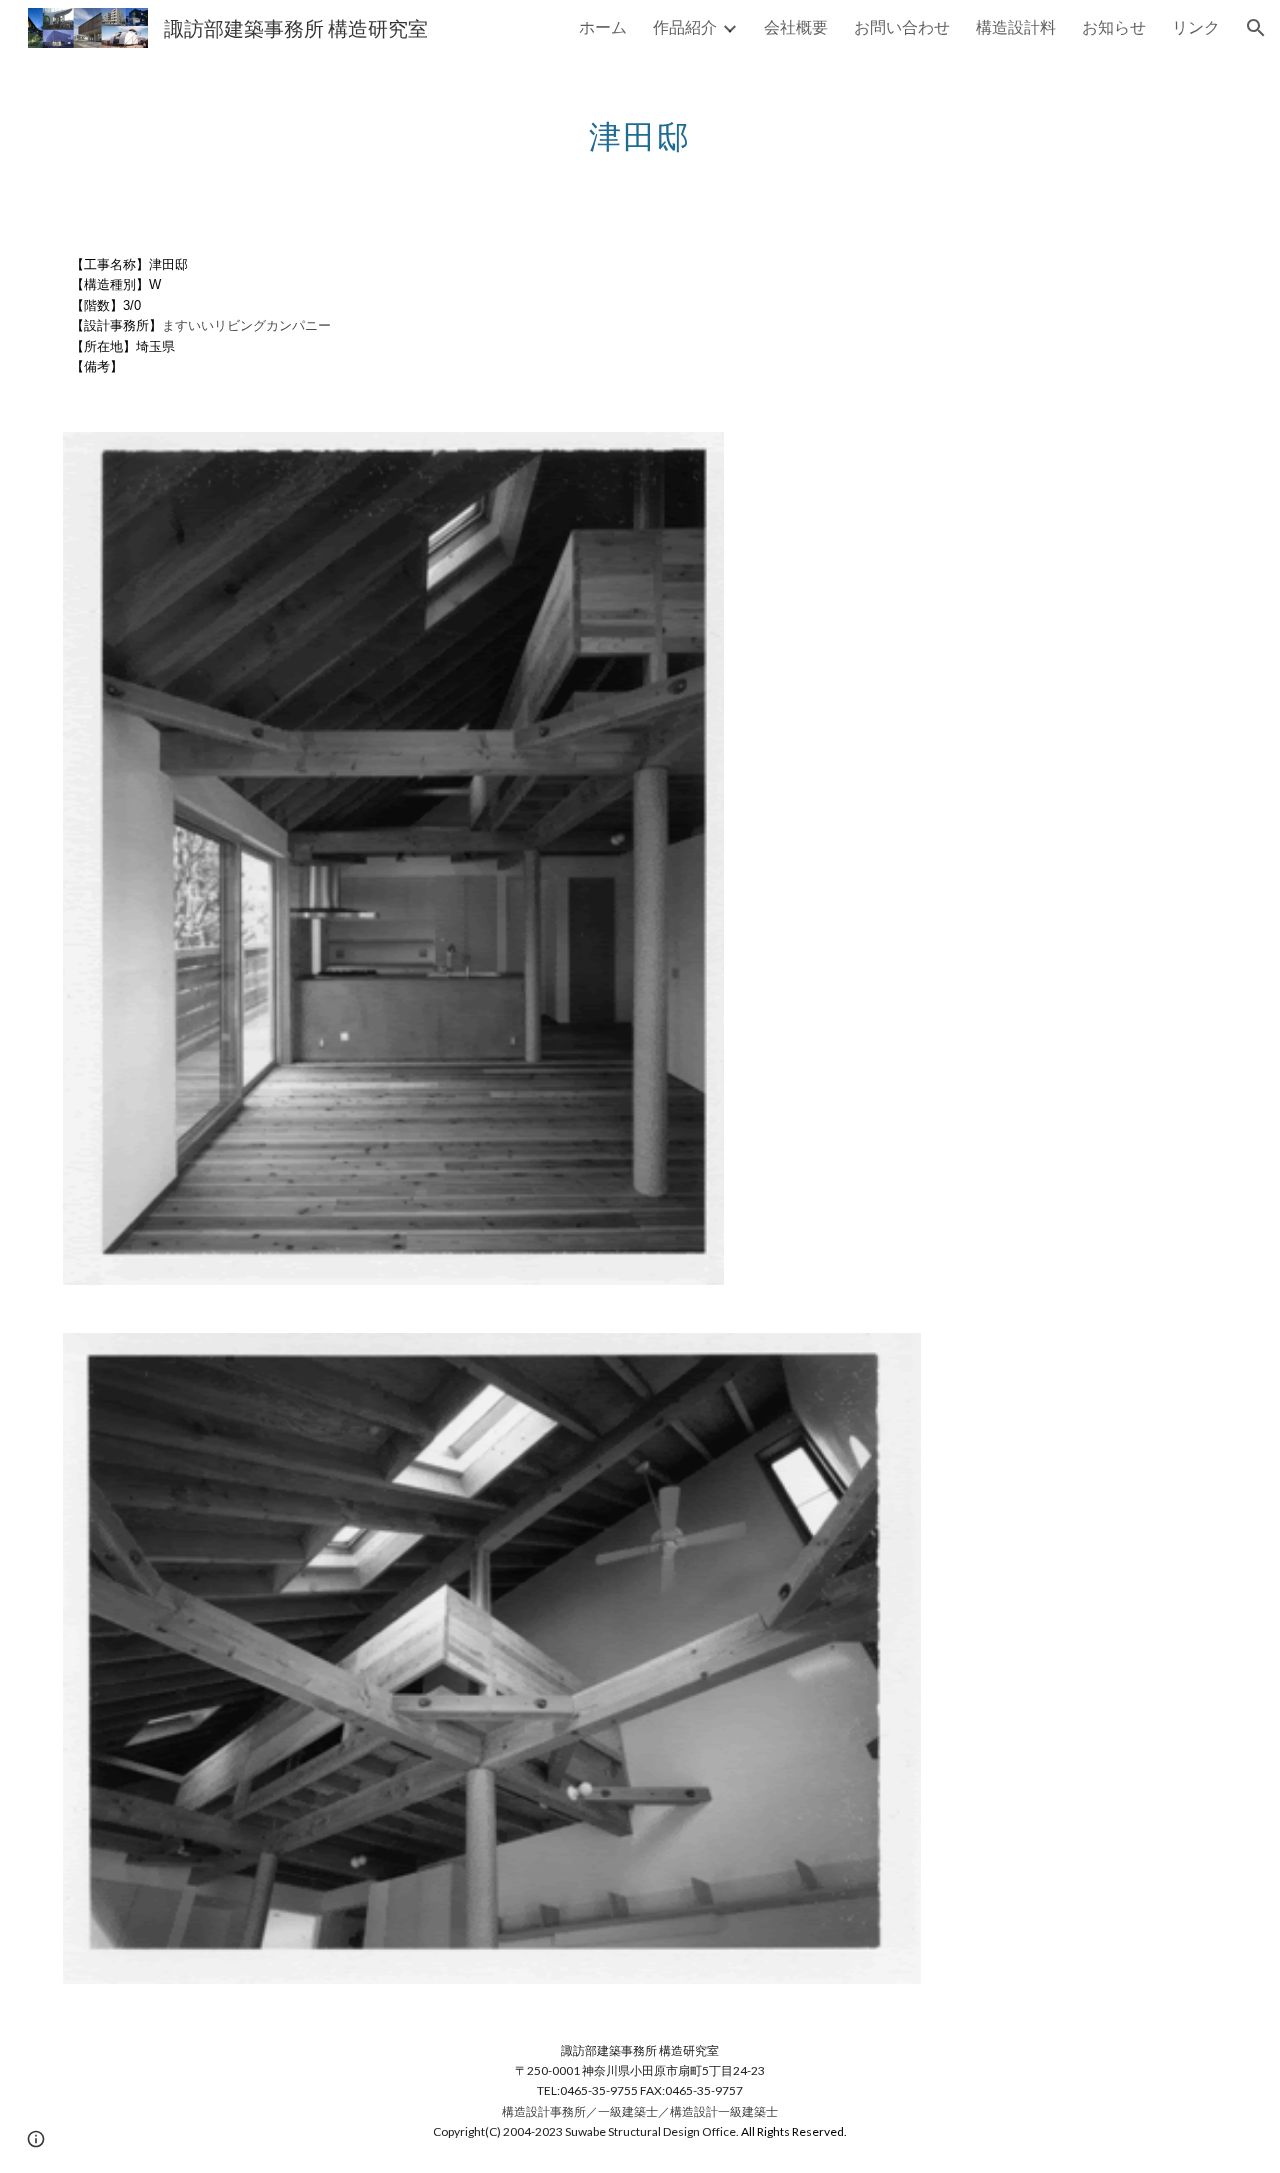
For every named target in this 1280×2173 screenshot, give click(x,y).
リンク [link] (1196, 26)
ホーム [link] (603, 26)
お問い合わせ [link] (902, 26)
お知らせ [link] (1114, 26)
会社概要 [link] (796, 26)
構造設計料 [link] (1016, 26)
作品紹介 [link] (685, 26)
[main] (640, 125)
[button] (1256, 28)
